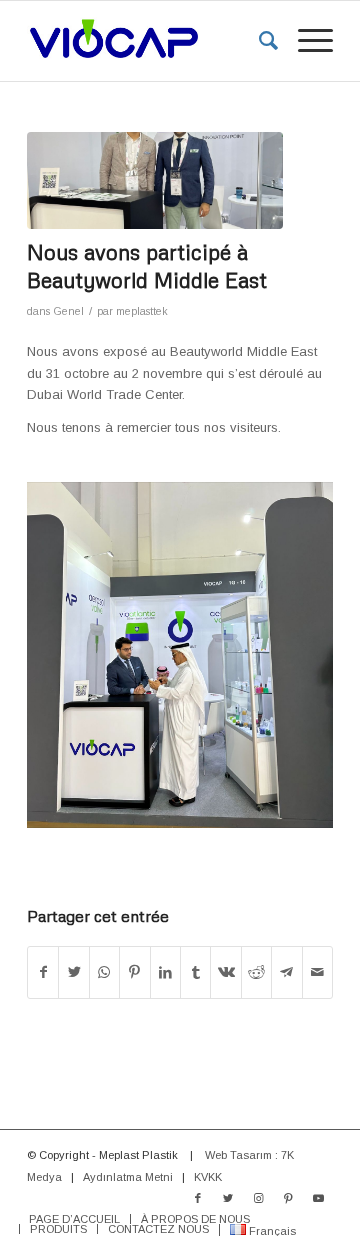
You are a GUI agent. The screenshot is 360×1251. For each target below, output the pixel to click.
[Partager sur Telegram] (286, 972)
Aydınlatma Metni (128, 1177)
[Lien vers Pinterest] (288, 1198)
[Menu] (305, 41)
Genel (68, 311)
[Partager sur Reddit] (256, 972)
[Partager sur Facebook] (43, 972)
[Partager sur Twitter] (73, 972)
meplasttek (142, 311)
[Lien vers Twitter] (228, 1198)
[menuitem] (258, 41)
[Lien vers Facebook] (198, 1198)
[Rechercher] (258, 41)
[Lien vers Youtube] (318, 1198)
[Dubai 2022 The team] (155, 180)
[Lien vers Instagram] (258, 1198)
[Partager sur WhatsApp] (104, 972)
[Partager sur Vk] (225, 972)
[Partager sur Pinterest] (134, 972)
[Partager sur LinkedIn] (165, 972)
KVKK (208, 1177)
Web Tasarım (238, 1155)
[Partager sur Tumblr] (195, 972)
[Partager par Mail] (317, 972)
